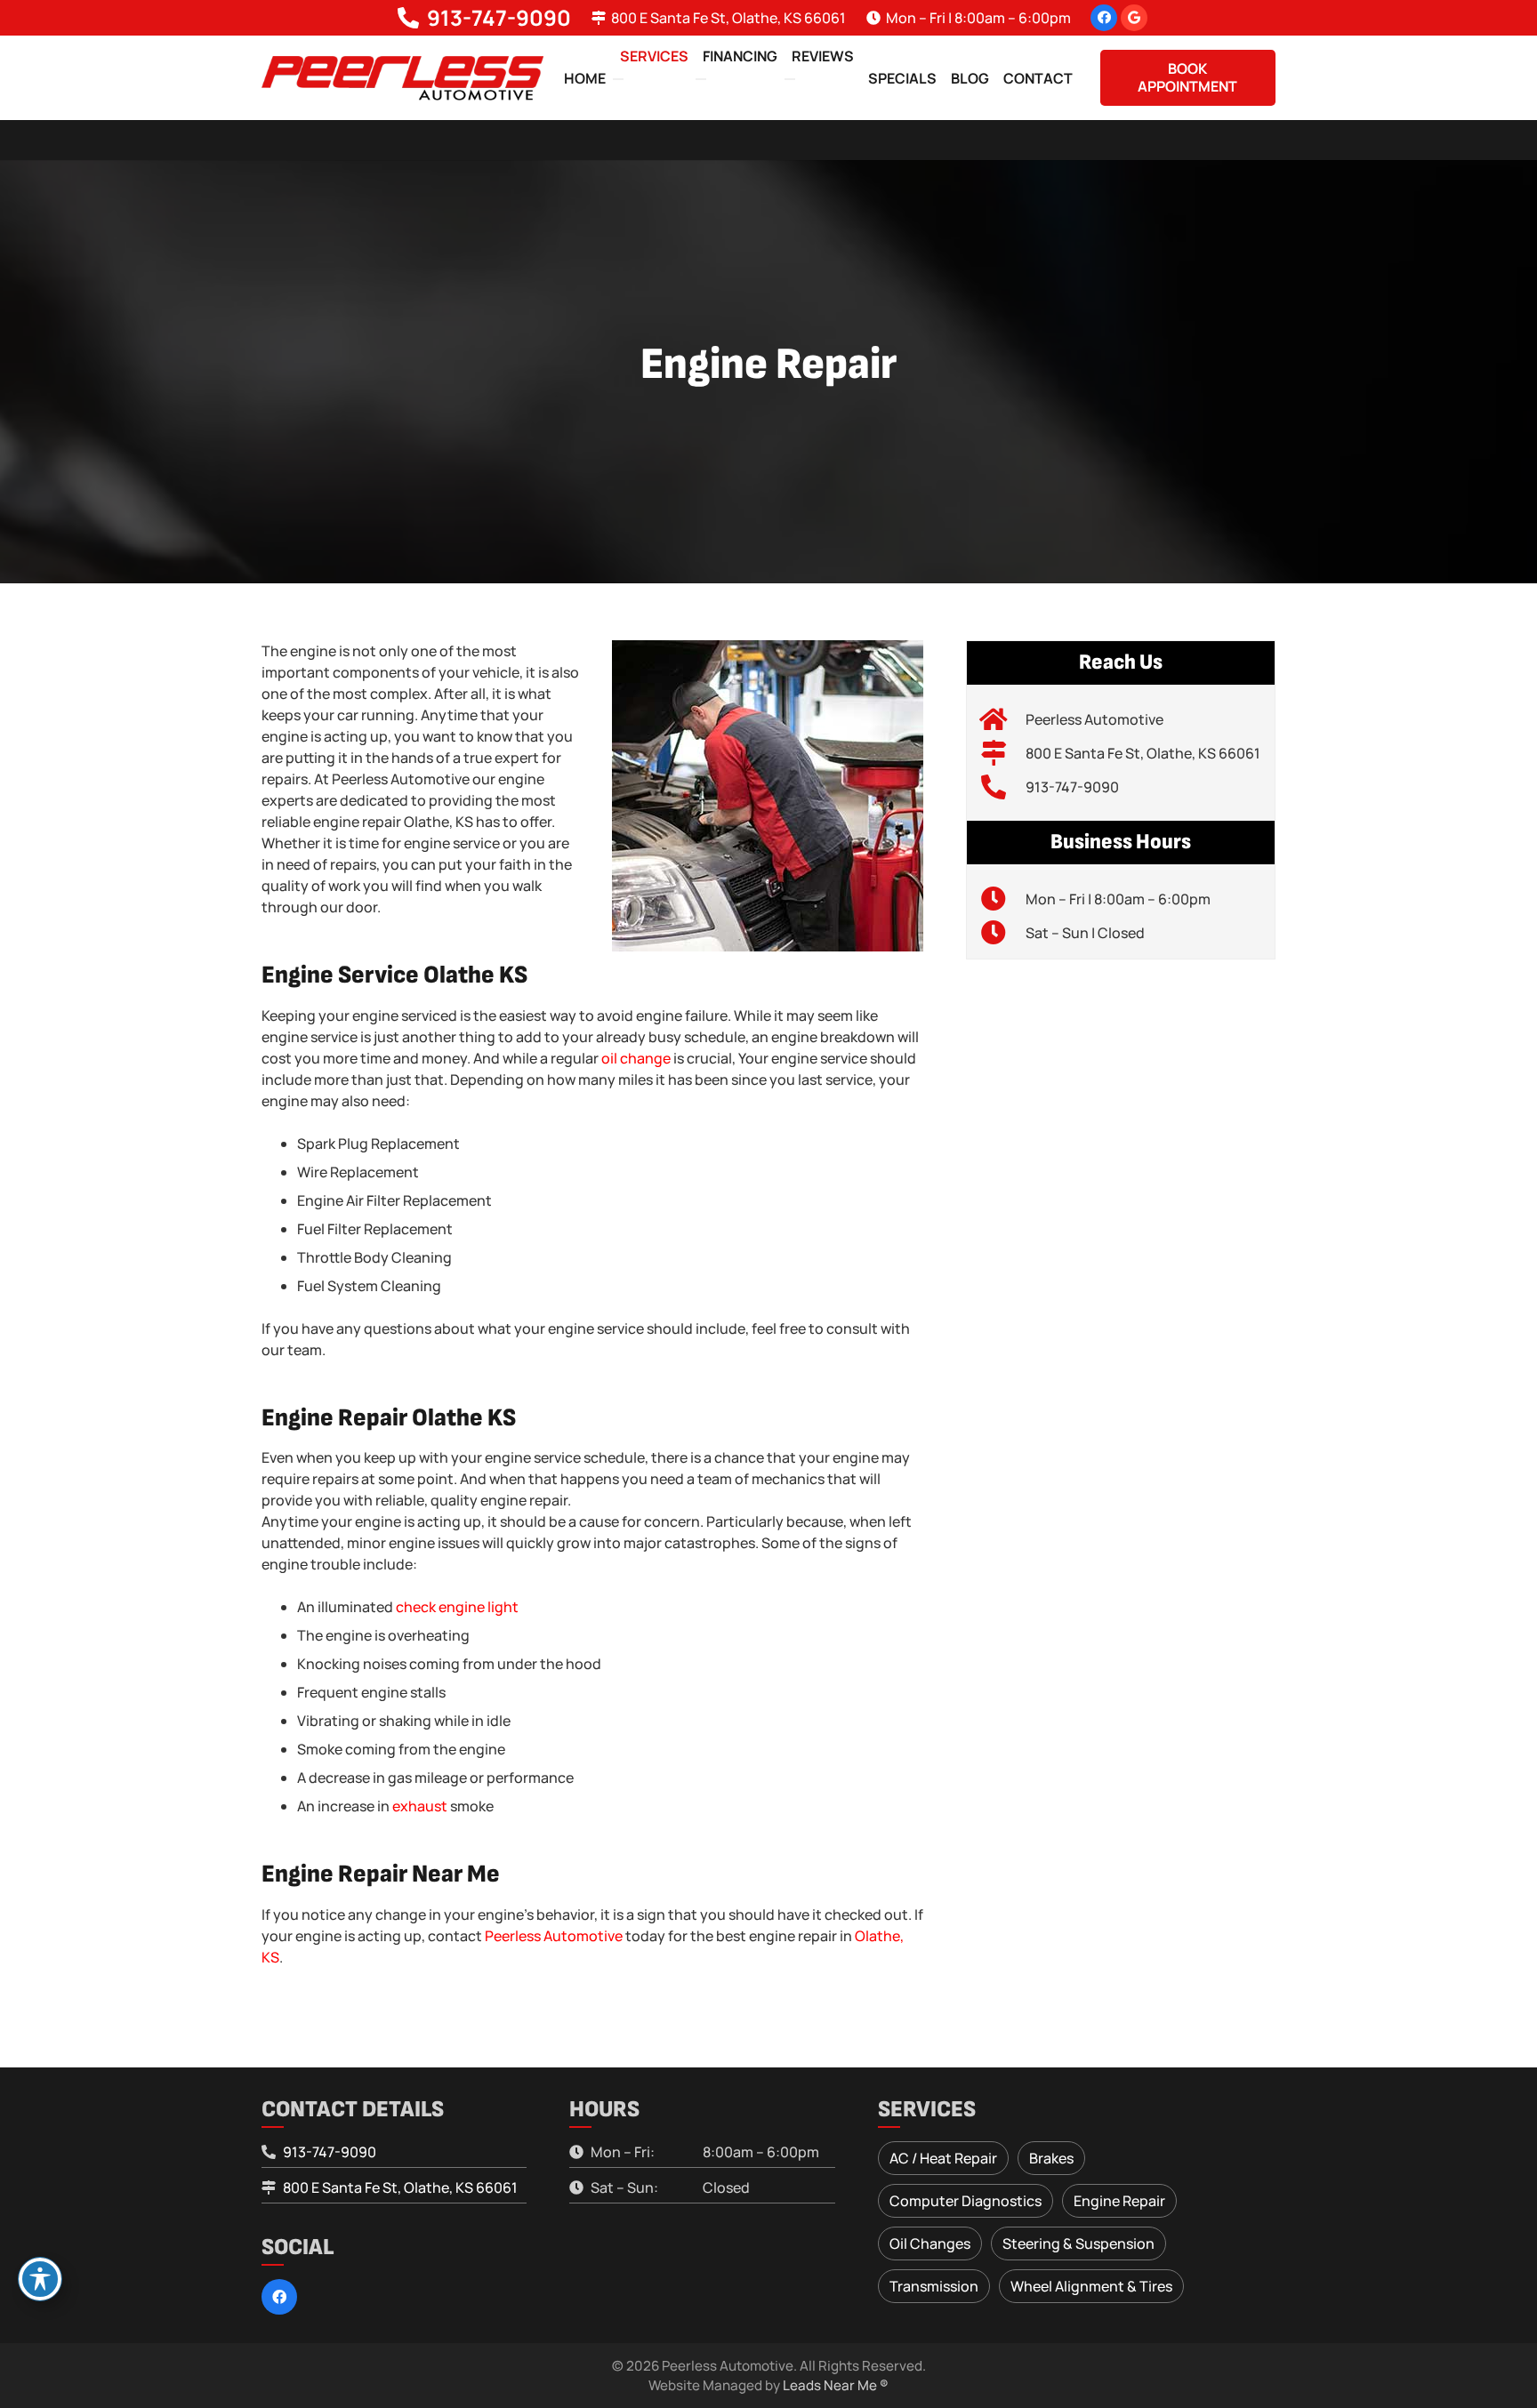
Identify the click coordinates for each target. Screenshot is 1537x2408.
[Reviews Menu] (790, 79)
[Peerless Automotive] (1003, 719)
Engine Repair (1119, 2201)
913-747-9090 (1072, 787)
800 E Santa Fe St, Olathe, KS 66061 (1143, 753)
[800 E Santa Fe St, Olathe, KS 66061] (1003, 753)
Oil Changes (930, 2243)
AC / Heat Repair (943, 2158)
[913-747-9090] (1003, 787)
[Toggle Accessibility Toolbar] (40, 2279)
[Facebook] (1104, 18)
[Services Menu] (618, 79)
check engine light (457, 1607)
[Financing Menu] (701, 79)
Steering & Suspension (1078, 2243)
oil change (636, 1058)
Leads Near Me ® (836, 2385)
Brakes (1051, 2158)
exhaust (420, 1806)
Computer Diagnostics (966, 2201)
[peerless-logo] (402, 78)
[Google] (1134, 18)
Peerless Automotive (554, 1936)
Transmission (934, 2286)
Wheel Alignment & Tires (1091, 2286)
